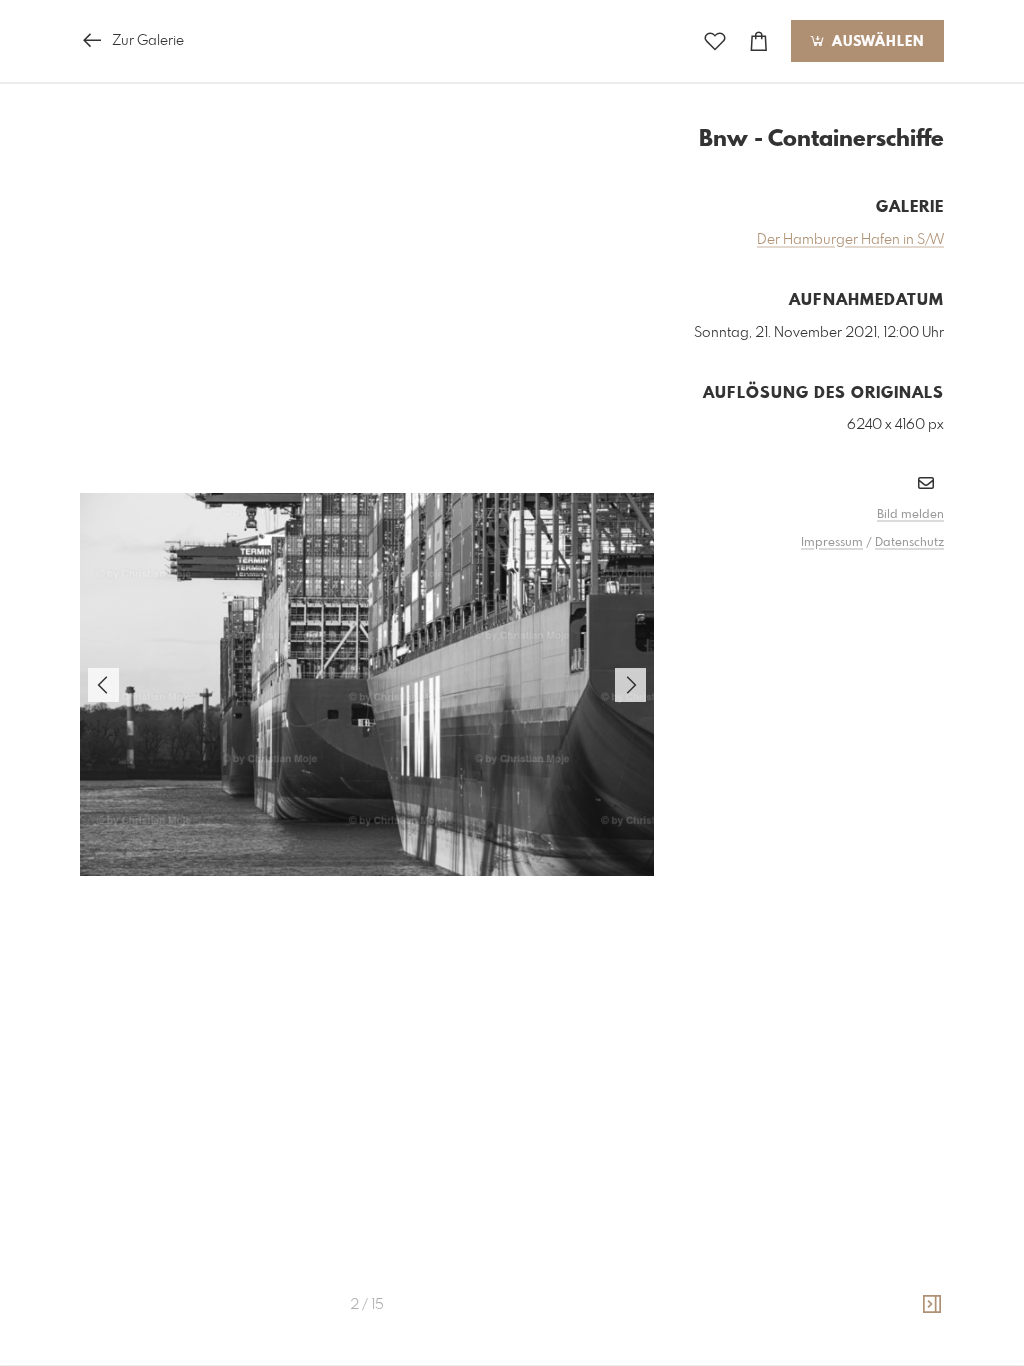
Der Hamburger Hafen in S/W (850, 240)
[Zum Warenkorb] (759, 41)
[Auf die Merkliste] (715, 41)
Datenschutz (909, 543)
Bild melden (910, 515)
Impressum (832, 543)
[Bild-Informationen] (932, 1305)
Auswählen (875, 42)
